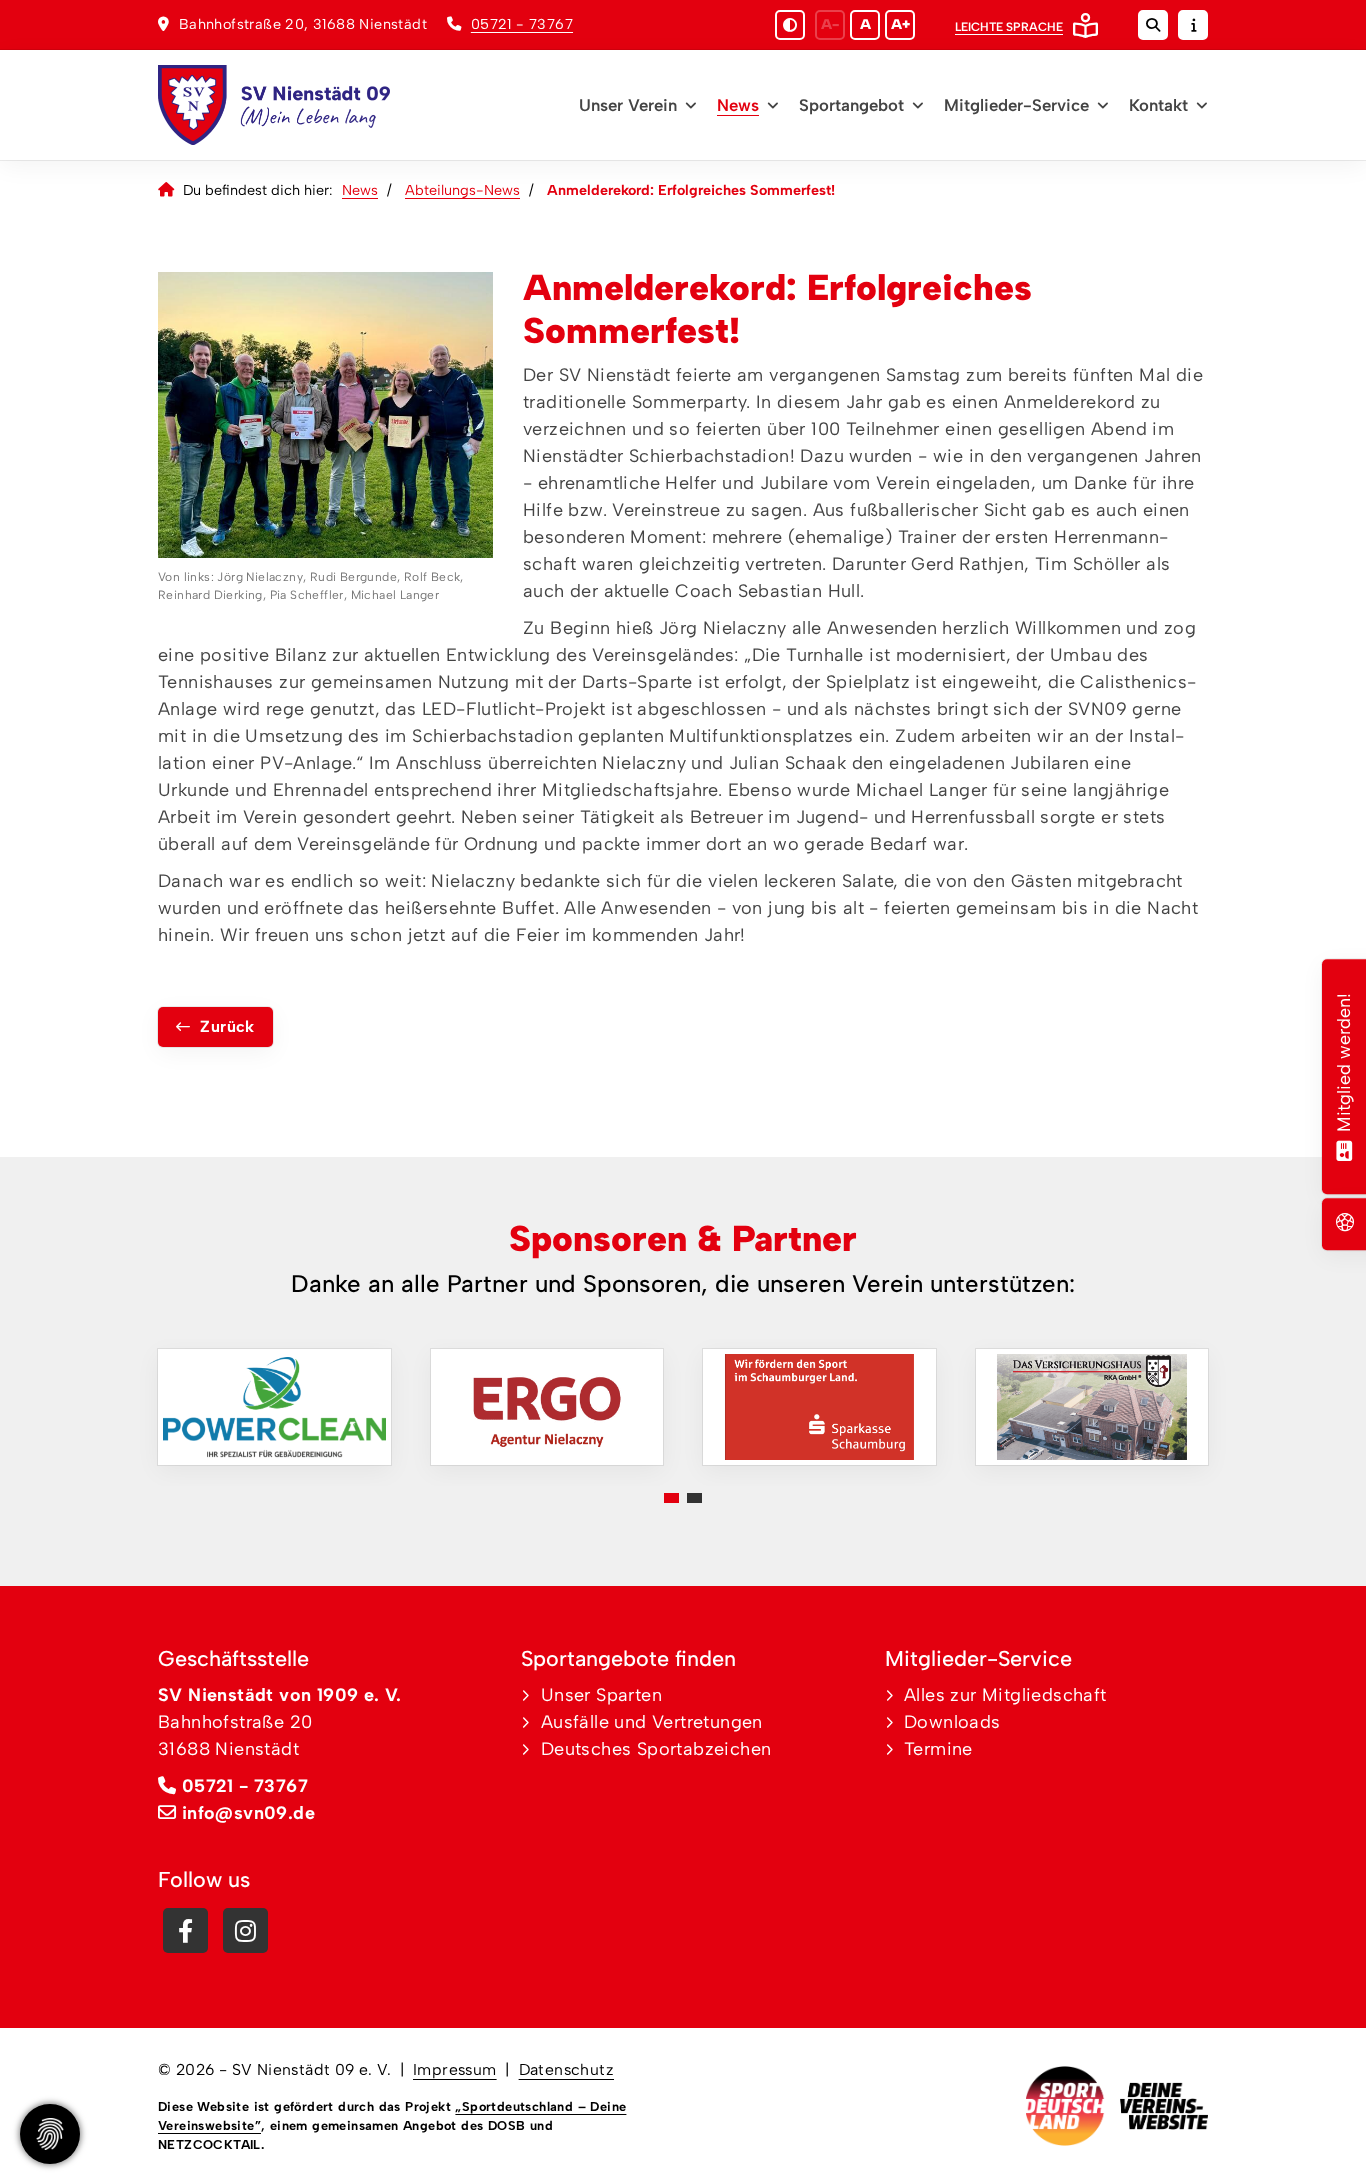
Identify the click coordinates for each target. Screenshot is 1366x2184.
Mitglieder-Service (1016, 105)
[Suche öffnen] (1153, 25)
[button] (671, 1498)
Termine (938, 1749)
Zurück (227, 1026)
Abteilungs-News (462, 190)
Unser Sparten (601, 1695)
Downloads (952, 1722)
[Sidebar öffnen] (1193, 25)
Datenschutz (566, 2069)
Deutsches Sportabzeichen (656, 1749)
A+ (900, 24)
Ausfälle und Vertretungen (652, 1722)
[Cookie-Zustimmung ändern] (50, 2134)
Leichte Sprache (1009, 27)
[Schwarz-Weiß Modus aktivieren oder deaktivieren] (790, 25)
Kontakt (1158, 105)
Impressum (455, 2069)
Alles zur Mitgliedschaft (1005, 1695)
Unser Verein (628, 105)
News (738, 105)
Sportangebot (851, 105)
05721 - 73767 (522, 24)
